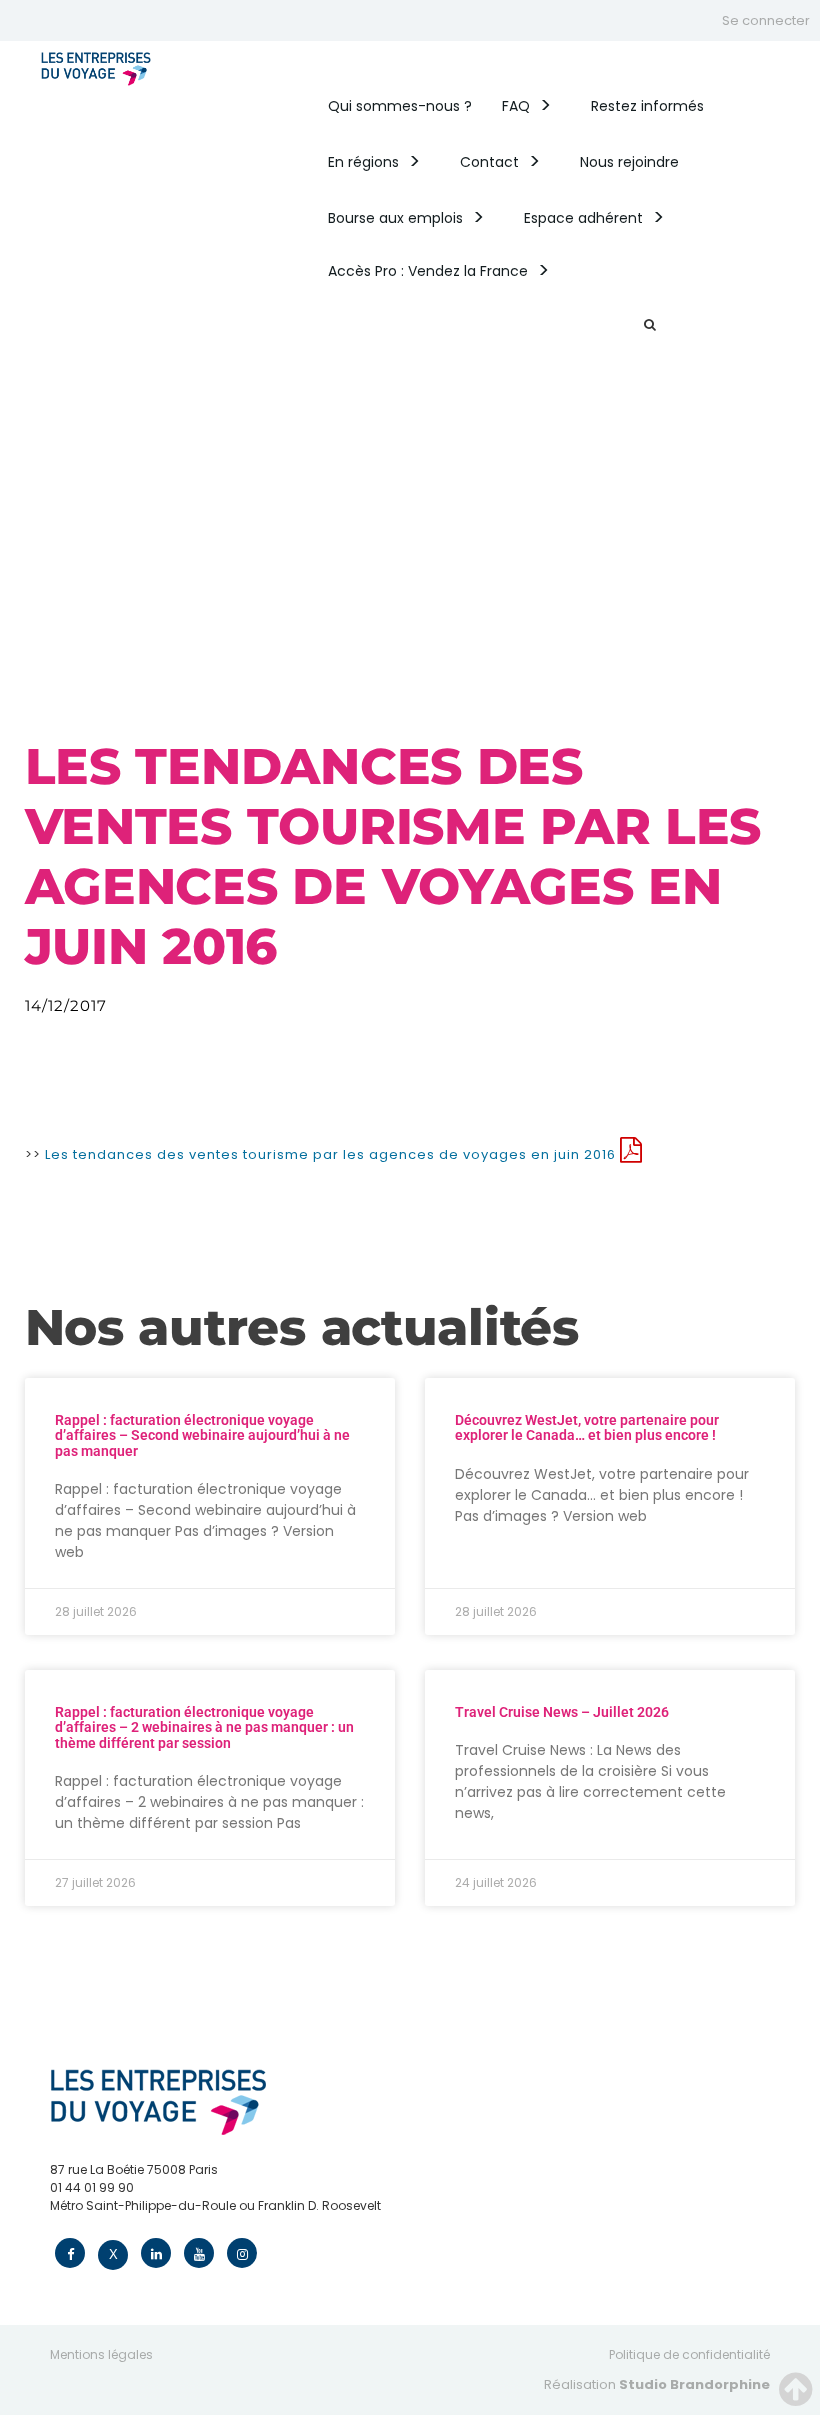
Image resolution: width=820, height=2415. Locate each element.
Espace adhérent (583, 218)
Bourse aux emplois (395, 218)
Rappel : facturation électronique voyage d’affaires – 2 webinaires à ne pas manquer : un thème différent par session (204, 1727)
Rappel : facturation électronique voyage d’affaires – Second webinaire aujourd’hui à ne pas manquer (202, 1435)
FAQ (516, 106)
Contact (489, 162)
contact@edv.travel (110, 2223)
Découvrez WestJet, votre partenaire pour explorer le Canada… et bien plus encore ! (587, 1427)
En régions (363, 162)
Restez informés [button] (647, 106)
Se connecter (766, 20)
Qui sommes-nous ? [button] (400, 106)
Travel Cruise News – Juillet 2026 (562, 1712)
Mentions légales (101, 2354)
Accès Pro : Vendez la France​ (428, 271)
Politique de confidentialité (689, 2354)
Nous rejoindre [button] (629, 162)
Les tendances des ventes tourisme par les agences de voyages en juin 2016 (332, 1154)
